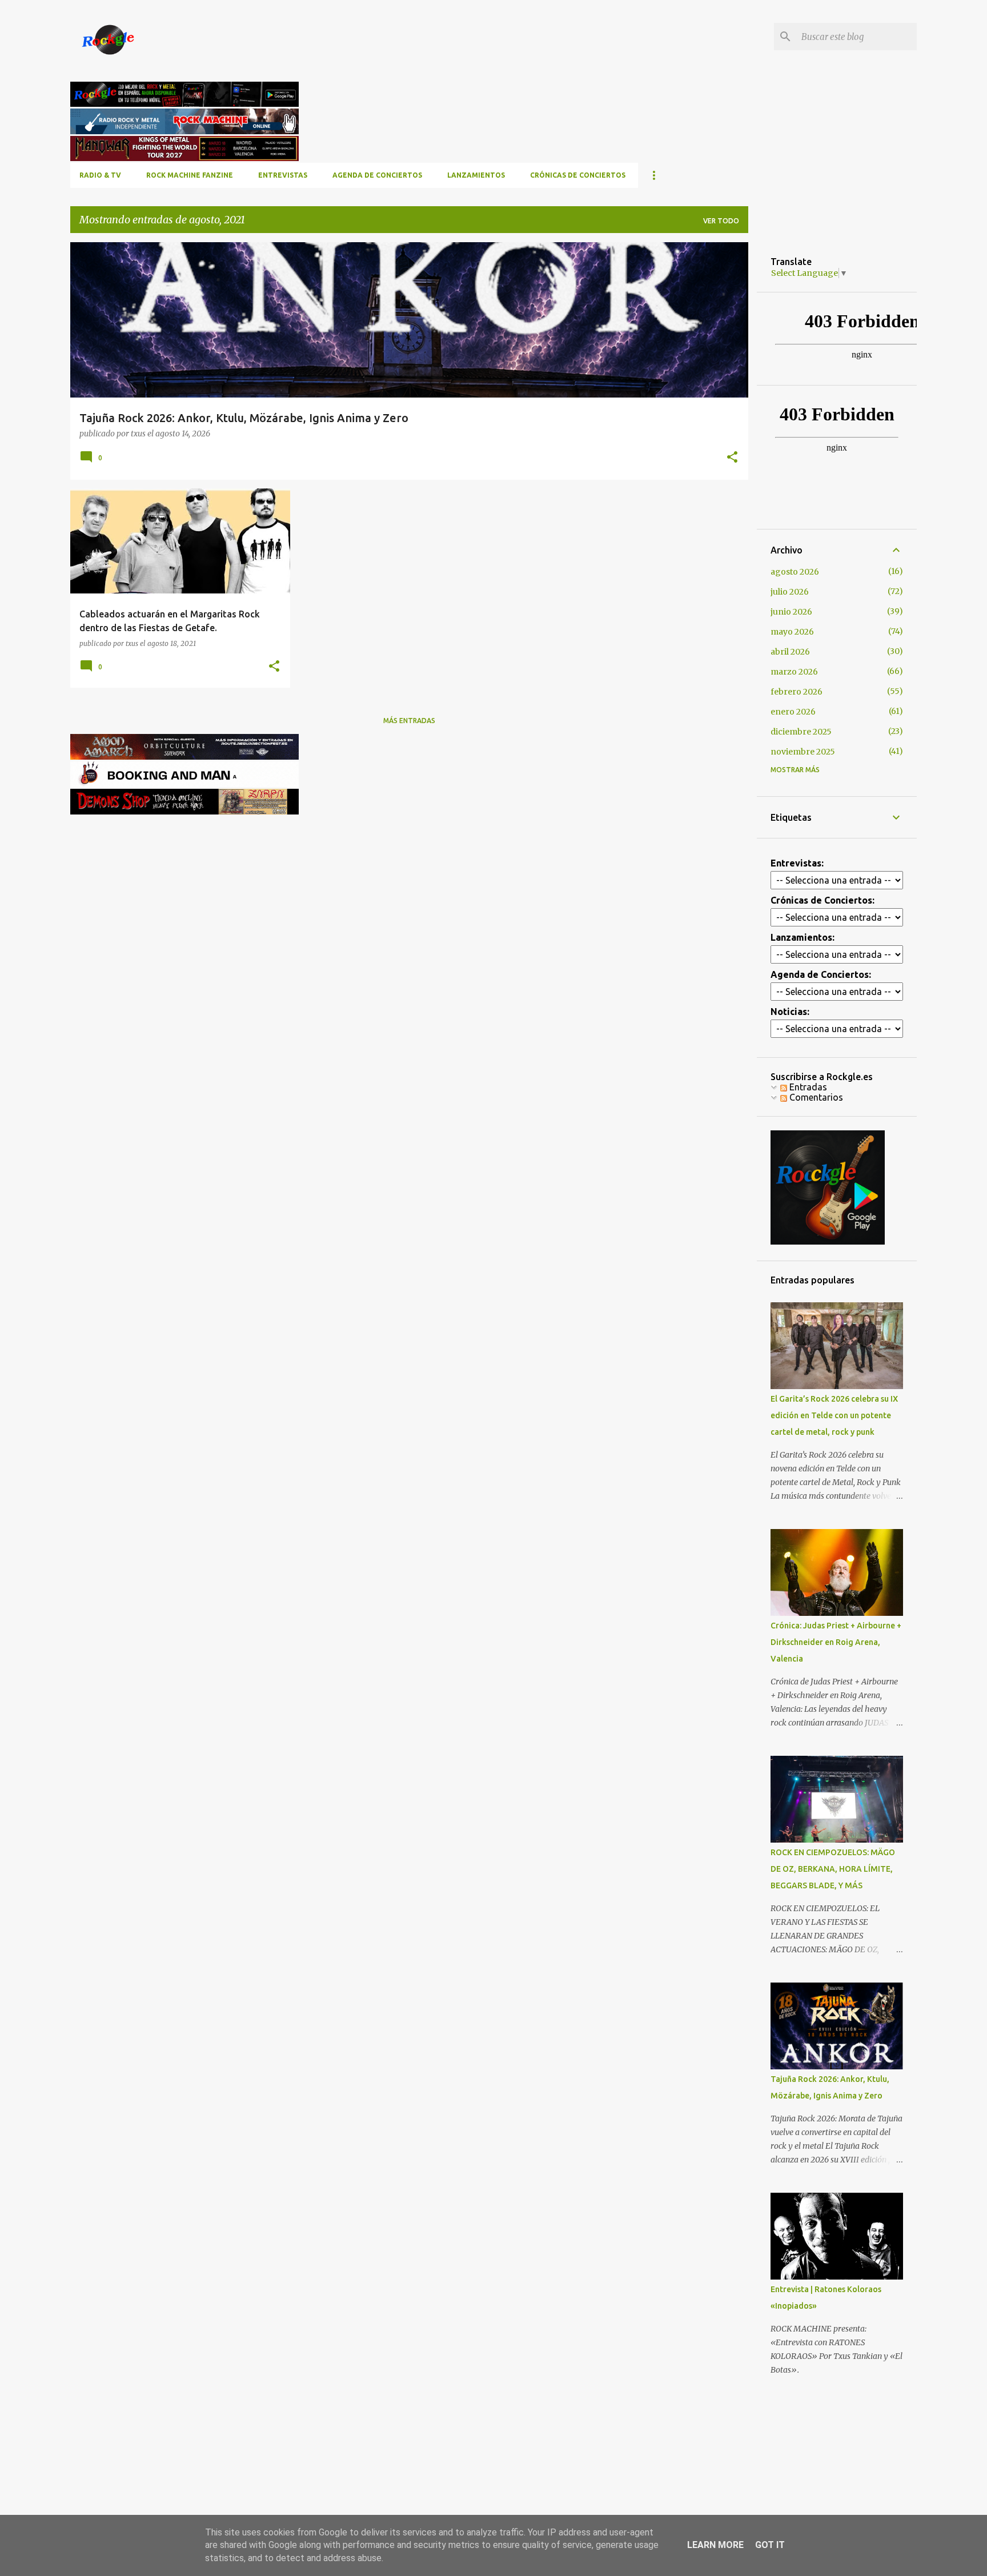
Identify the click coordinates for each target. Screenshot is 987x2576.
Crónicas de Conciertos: (822, 900)
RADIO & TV (100, 175)
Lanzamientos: (803, 937)
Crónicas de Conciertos (578, 175)
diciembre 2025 (801, 732)
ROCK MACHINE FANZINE (190, 175)
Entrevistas (283, 175)
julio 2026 (790, 592)
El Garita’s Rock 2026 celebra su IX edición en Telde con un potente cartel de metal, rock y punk (834, 1415)
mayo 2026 (792, 632)
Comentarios (815, 1097)
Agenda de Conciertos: (821, 974)
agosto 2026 (795, 572)
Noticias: (790, 1012)
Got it (770, 2545)
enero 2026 (793, 712)
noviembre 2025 (803, 752)
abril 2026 (790, 652)
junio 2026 (791, 612)
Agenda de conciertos (377, 175)
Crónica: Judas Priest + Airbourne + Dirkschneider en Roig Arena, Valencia (836, 1642)
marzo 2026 (794, 672)
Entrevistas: (797, 863)
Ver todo (721, 221)
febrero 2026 (797, 692)
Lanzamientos (476, 175)
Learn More (715, 2545)
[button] (732, 458)
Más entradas (409, 721)
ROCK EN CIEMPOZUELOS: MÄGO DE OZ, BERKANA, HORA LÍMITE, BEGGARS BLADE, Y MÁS (833, 1869)
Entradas (807, 1087)
